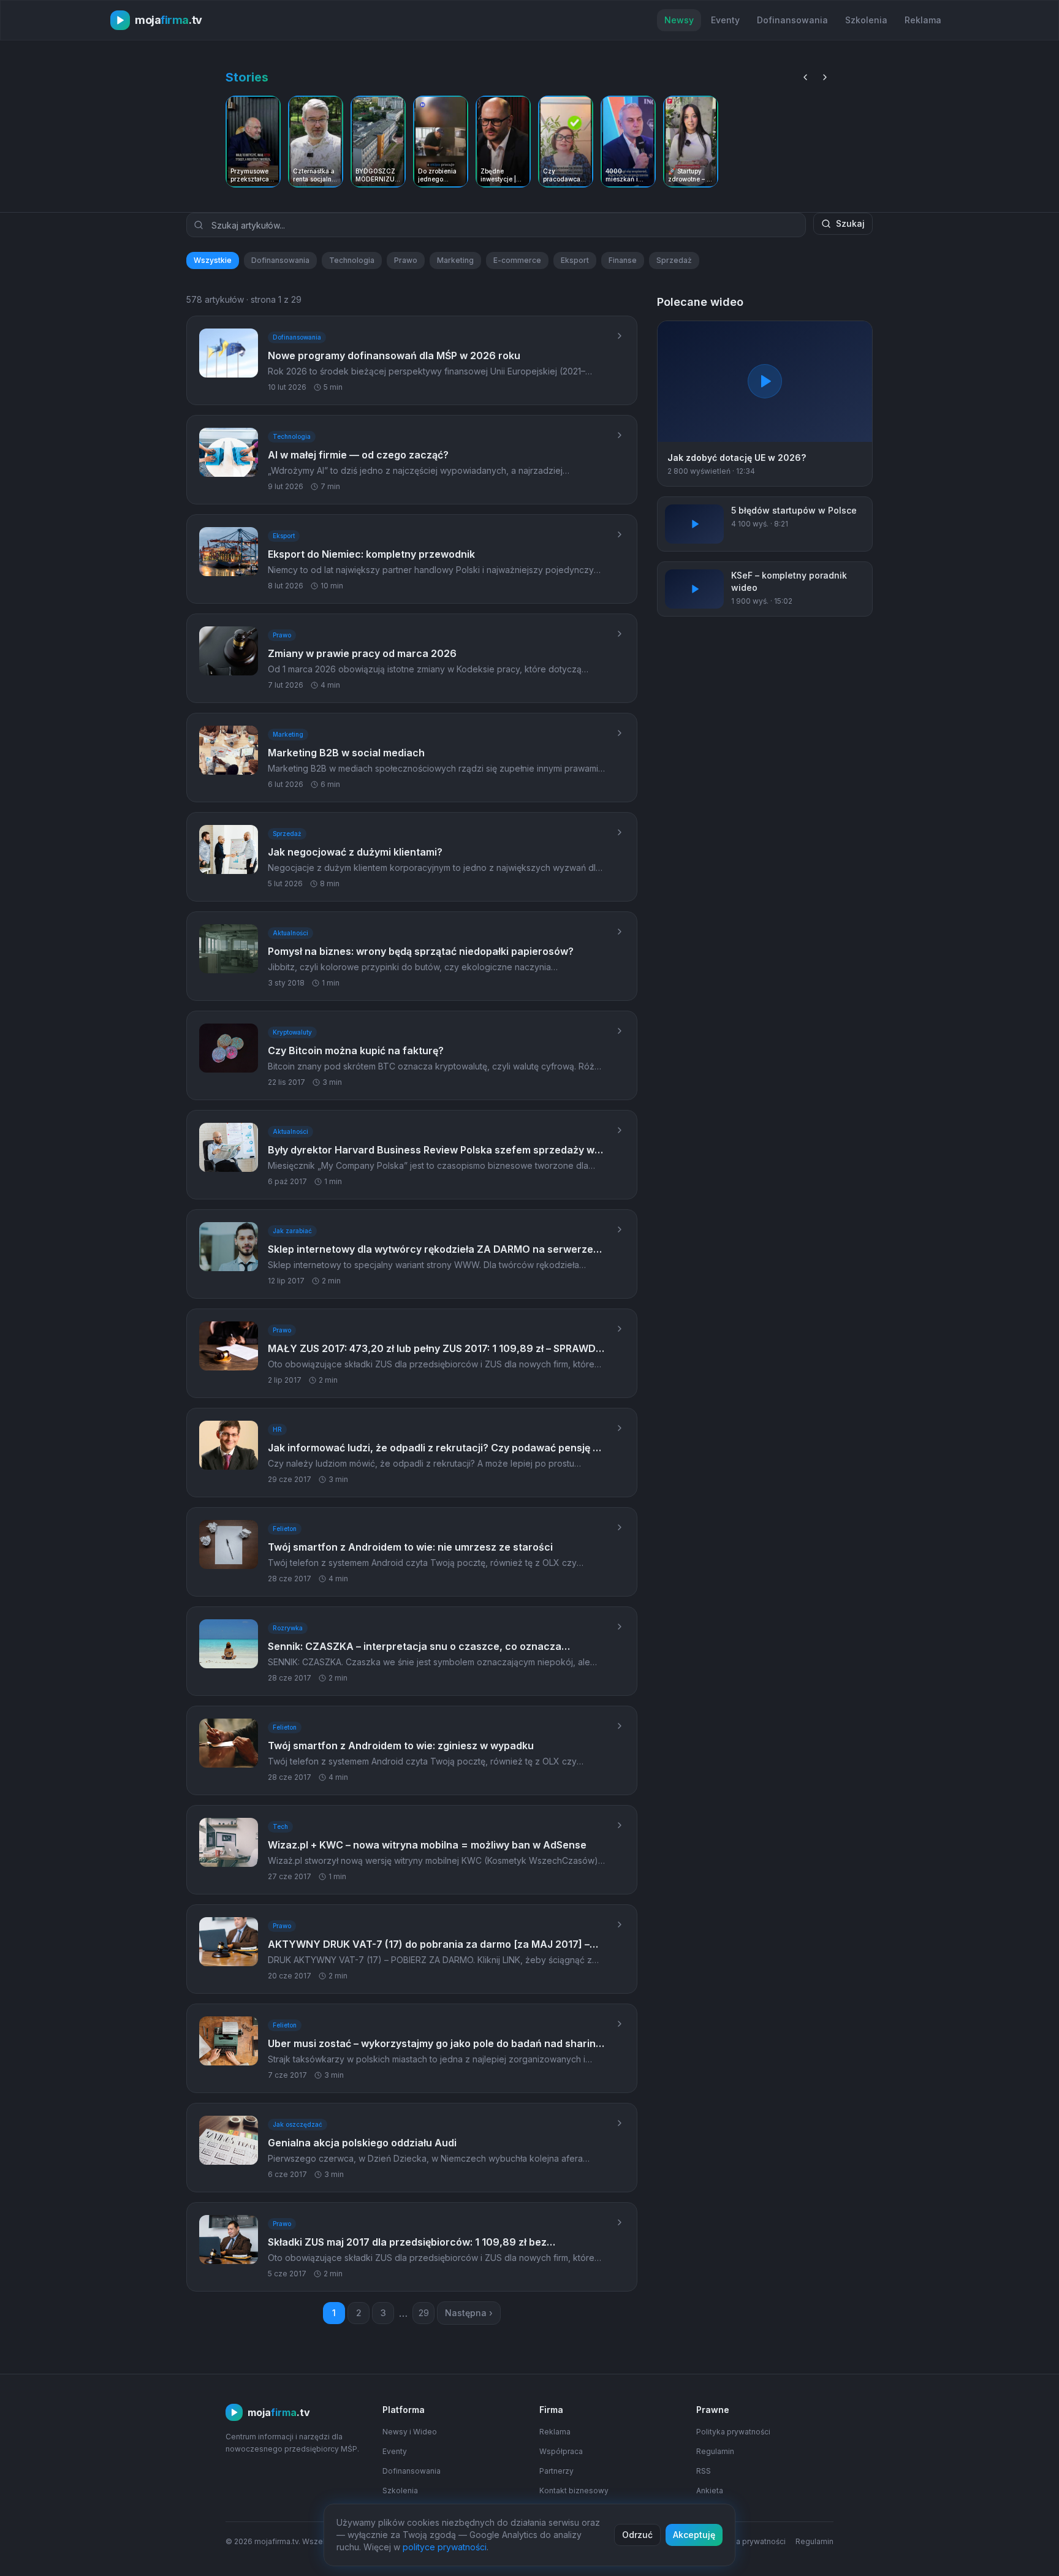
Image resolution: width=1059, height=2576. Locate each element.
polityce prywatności (445, 2547)
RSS (704, 2471)
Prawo (406, 260)
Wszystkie (213, 260)
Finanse (623, 260)
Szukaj (850, 223)
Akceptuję (694, 2535)
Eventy (725, 20)
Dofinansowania (792, 20)
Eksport (575, 260)
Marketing (455, 260)
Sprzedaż (674, 260)
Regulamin (715, 2451)
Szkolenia (866, 20)
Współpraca (561, 2451)
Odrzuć (637, 2535)
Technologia (352, 260)
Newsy (679, 20)
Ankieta (710, 2491)
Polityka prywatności (733, 2432)
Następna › (469, 2313)
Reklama (923, 20)
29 (424, 2313)
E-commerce (517, 260)
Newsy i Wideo (410, 2432)
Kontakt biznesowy (574, 2491)
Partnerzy (556, 2471)
